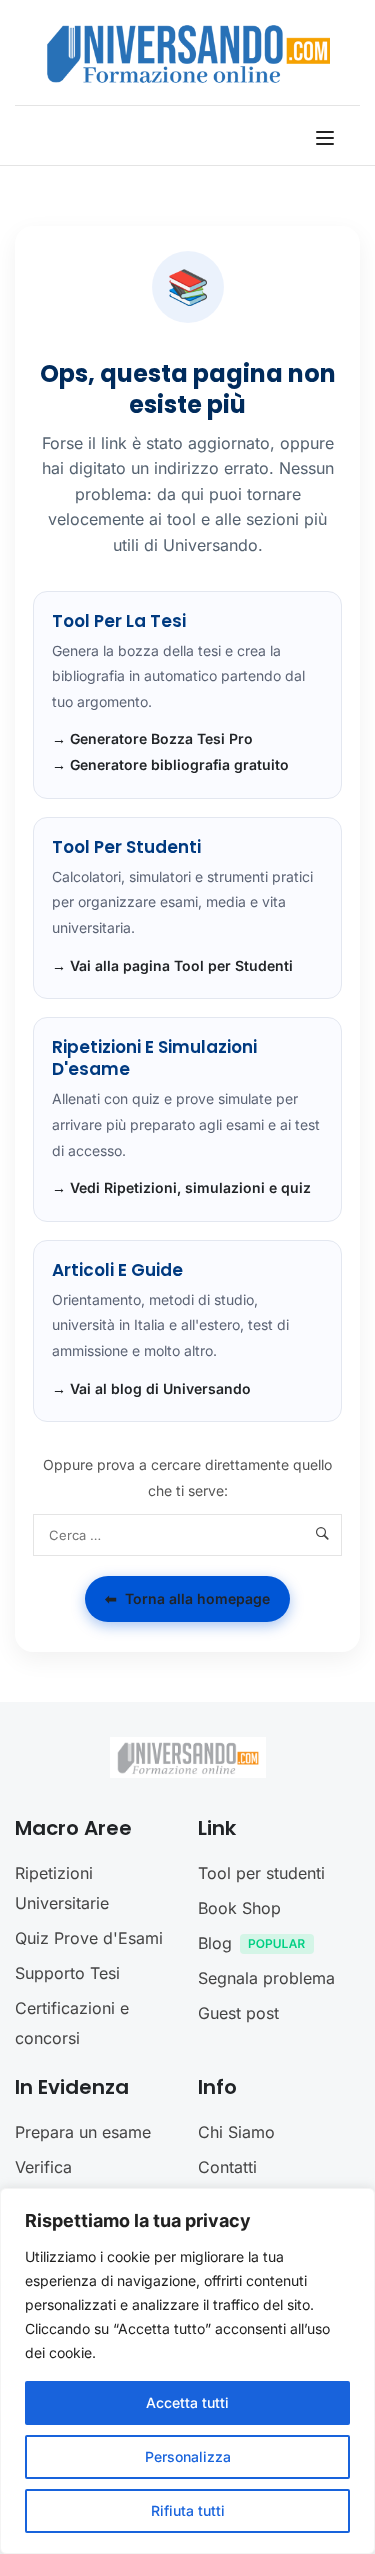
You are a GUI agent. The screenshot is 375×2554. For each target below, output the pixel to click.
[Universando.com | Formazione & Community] (188, 53)
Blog (215, 1943)
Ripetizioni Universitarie (62, 1888)
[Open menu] (327, 138)
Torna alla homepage (187, 1598)
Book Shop (239, 1908)
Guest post (238, 2013)
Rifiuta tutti (188, 2510)
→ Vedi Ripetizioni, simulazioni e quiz (181, 1187)
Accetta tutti (187, 2402)
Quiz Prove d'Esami (89, 1938)
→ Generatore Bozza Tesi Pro (152, 738)
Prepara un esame (83, 2132)
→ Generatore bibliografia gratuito (170, 764)
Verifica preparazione (65, 2182)
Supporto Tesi (67, 1973)
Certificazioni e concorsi (72, 2023)
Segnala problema (266, 1978)
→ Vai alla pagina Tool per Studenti (172, 965)
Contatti (227, 2167)
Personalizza (188, 2456)
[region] (187, 2371)
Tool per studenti (261, 1873)
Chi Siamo (236, 2132)
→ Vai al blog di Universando (151, 1388)
